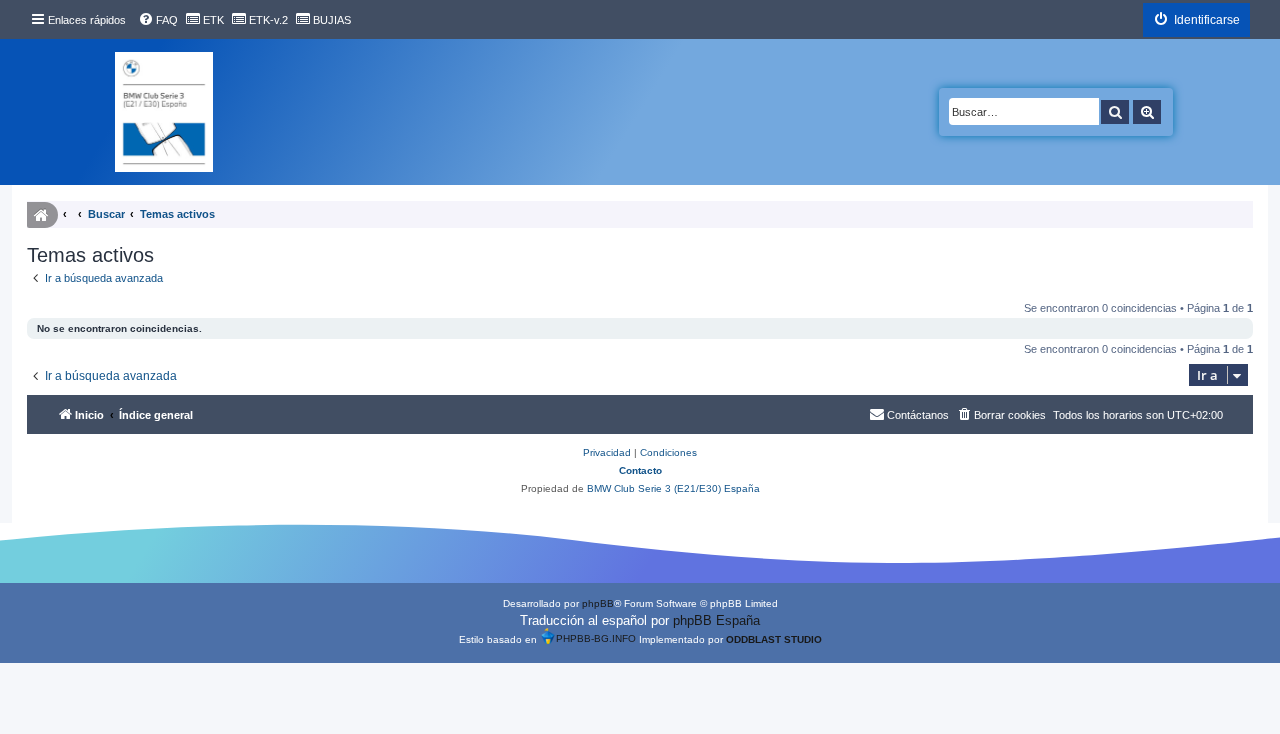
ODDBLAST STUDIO (774, 639)
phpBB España (716, 620)
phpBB (598, 603)
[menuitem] (158, 20)
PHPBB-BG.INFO (596, 639)
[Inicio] (164, 112)
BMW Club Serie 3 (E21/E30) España (673, 488)
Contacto (640, 470)
